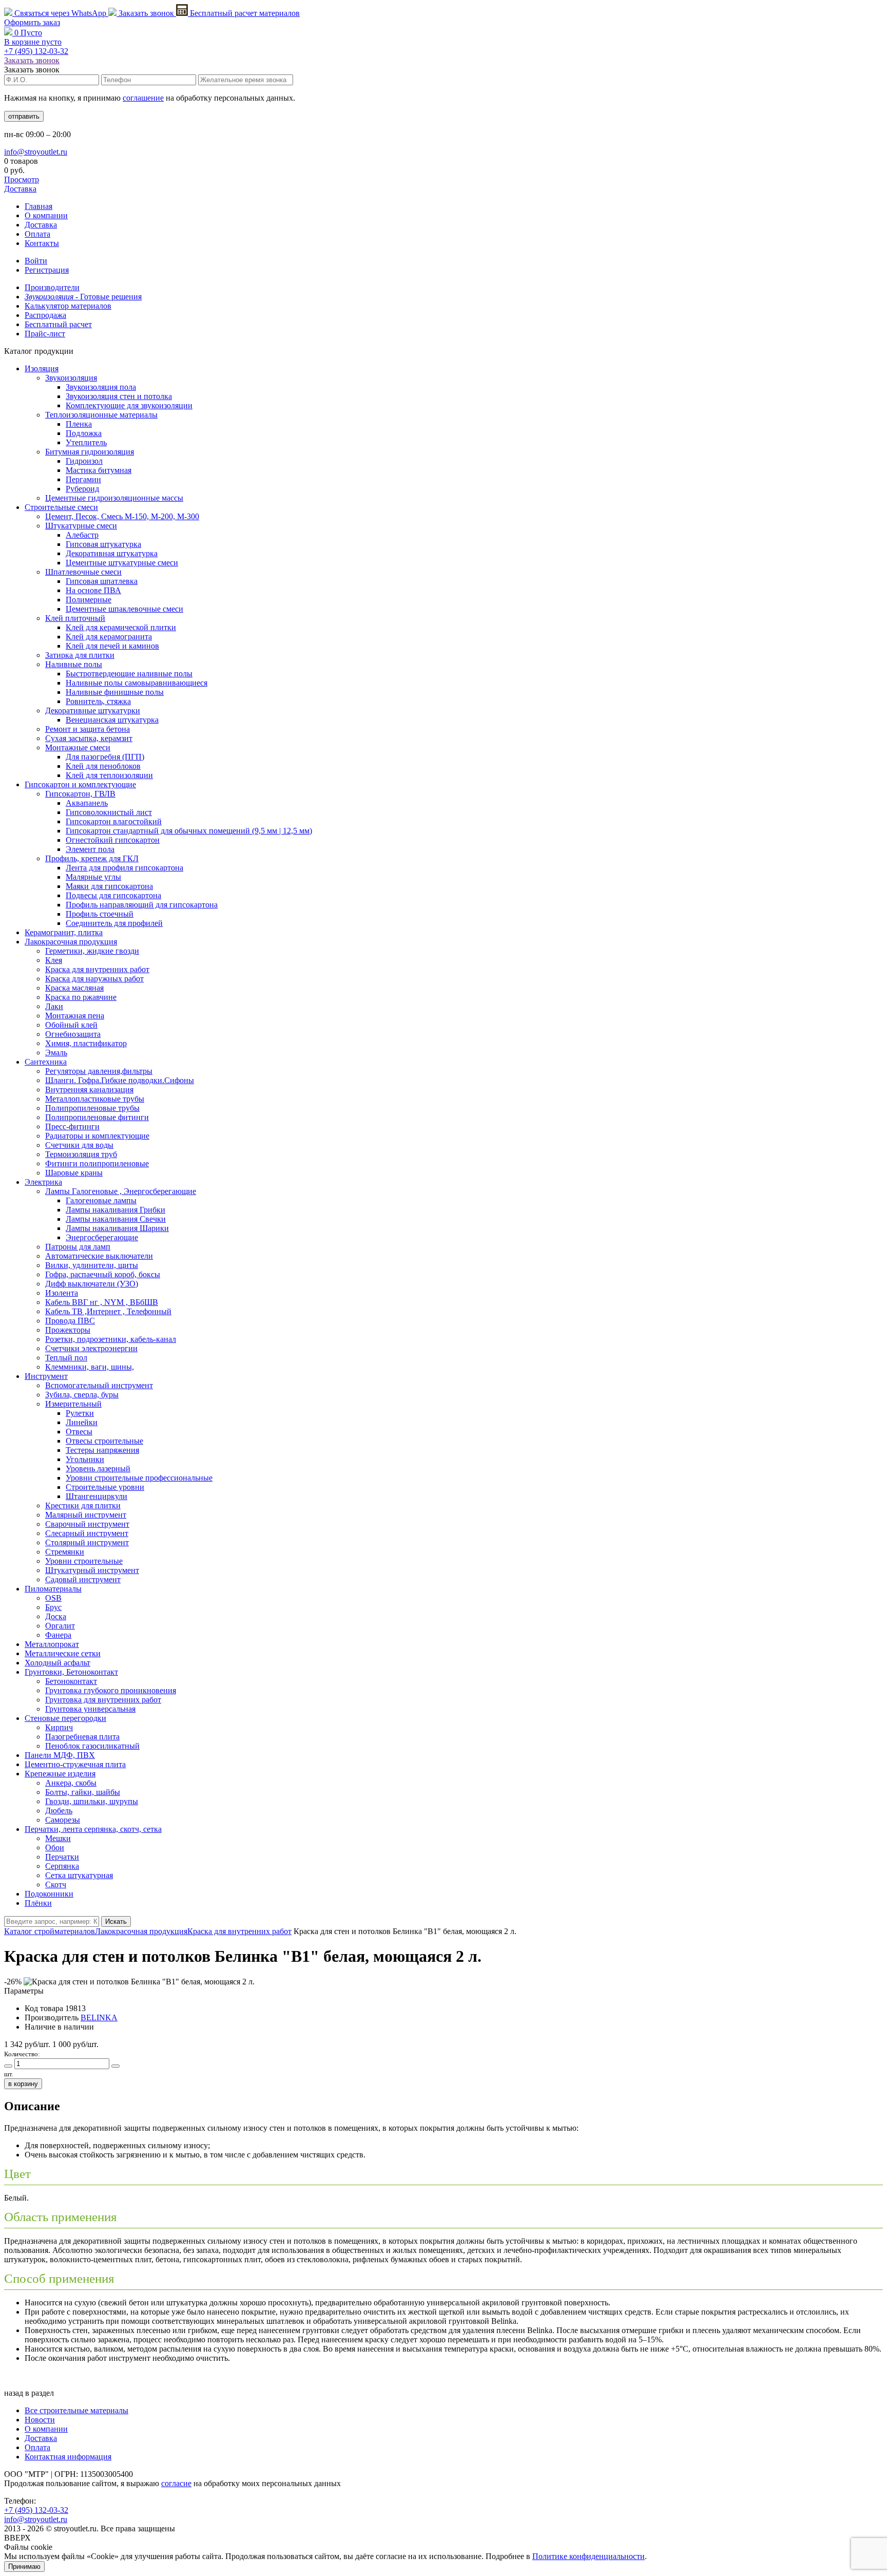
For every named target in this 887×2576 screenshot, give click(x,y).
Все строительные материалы (76, 2410)
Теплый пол (66, 1358)
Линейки (82, 1422)
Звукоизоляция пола (101, 387)
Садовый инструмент (83, 1579)
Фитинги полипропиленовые (97, 1163)
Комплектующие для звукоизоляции (129, 405)
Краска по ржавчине (81, 997)
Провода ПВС (70, 1321)
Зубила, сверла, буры (82, 1395)
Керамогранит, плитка (64, 932)
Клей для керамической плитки (121, 627)
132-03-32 (36, 51)
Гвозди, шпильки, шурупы (92, 1801)
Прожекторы (68, 1330)
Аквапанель (87, 803)
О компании (46, 215)
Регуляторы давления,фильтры (99, 1071)
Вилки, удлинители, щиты (92, 1265)
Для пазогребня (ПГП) (105, 757)
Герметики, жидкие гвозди (92, 951)
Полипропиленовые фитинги (97, 1117)
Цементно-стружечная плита (75, 1764)
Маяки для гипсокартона (109, 886)
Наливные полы (74, 664)
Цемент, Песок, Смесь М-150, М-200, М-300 (122, 516)
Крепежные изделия (60, 1774)
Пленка (79, 424)
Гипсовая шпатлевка (102, 581)
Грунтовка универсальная (90, 1709)
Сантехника (46, 1062)
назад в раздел (29, 2393)
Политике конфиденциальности (589, 2556)
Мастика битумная (99, 470)
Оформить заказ (32, 22)
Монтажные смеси (78, 747)
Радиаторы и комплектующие (97, 1136)
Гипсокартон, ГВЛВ (80, 794)
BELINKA (99, 2018)
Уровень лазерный (98, 1469)
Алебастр (82, 535)
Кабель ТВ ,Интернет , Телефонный (108, 1311)
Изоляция (42, 368)
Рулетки (80, 1413)
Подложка (84, 433)
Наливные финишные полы (115, 692)
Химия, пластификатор (86, 1043)
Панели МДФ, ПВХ (60, 1755)
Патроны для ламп (78, 1247)
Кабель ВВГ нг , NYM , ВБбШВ (102, 1302)
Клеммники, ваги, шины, (90, 1367)
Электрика (43, 1182)
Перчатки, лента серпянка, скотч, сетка (93, 1829)
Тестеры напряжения (102, 1450)
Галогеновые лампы (101, 1200)
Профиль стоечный (100, 914)
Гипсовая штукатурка (103, 544)
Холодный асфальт (57, 1663)
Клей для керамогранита (109, 637)
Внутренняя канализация (89, 1090)
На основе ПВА (93, 590)
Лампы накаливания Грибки (115, 1210)
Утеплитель (86, 442)
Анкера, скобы (71, 1783)
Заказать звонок (146, 13)
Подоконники (49, 1894)
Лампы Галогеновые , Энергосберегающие (121, 1191)
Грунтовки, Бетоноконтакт (71, 1672)
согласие (176, 2483)
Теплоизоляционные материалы (101, 415)
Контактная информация (68, 2457)
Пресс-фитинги (72, 1126)
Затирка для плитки (80, 655)
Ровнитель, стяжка (98, 701)
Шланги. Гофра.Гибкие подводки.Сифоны (120, 1080)
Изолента (62, 1293)
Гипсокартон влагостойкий (114, 821)
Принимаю (24, 2566)
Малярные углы (93, 877)
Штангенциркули (97, 1496)
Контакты (42, 243)
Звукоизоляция (71, 378)
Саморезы (63, 1820)
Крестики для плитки (83, 1505)
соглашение (143, 98)
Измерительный (73, 1404)
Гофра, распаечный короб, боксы (103, 1274)
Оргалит (60, 1626)
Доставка (20, 189)
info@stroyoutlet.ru (36, 152)
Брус (53, 1607)
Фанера (58, 1635)
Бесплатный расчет (244, 13)
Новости (40, 2420)
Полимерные (89, 600)
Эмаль (56, 1053)
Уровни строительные (84, 1561)
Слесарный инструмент (87, 1533)
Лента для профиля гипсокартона (124, 868)
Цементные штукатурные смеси (122, 563)
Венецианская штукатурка (112, 720)
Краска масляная (74, 988)
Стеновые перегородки (65, 1718)
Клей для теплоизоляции (109, 775)
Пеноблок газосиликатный (92, 1746)
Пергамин (83, 479)
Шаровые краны (74, 1173)
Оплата (37, 234)
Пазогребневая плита (82, 1737)
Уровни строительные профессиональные (139, 1478)
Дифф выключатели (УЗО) (92, 1284)
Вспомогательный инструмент (99, 1385)
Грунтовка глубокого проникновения (111, 1690)
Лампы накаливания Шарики (117, 1228)
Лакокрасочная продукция (71, 942)
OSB (53, 1598)
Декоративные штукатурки (93, 711)
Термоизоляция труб (81, 1154)
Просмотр (22, 179)
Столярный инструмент (87, 1542)
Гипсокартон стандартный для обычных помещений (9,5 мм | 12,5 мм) (189, 831)
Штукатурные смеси (81, 526)
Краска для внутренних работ (97, 969)
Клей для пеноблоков (103, 766)
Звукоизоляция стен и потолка (119, 396)
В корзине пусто (33, 42)
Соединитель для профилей (114, 923)
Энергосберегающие (102, 1237)
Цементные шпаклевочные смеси (124, 609)
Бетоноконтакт (71, 1681)
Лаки (54, 1006)
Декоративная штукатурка (112, 553)
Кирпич (59, 1727)
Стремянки (65, 1552)
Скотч (56, 1884)
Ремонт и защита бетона (88, 729)
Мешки (58, 1838)
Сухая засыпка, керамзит (89, 738)
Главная (38, 206)
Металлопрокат (52, 1644)
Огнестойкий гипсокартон (113, 840)
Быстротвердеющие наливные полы (129, 674)
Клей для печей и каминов (112, 646)
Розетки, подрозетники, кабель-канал (111, 1339)
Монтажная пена (75, 1016)
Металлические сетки (63, 1653)
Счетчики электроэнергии (91, 1348)
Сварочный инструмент (87, 1524)
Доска (56, 1616)
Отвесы (79, 1432)
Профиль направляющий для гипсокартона (142, 905)
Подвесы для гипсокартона (113, 895)
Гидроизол (84, 461)
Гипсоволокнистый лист (109, 812)
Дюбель (59, 1811)
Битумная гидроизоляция (90, 452)
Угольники (85, 1459)
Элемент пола (90, 849)
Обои (55, 1848)
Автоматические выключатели (99, 1256)
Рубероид (82, 489)
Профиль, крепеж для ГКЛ (92, 858)
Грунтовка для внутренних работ (103, 1700)
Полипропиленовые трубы (92, 1108)
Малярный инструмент (86, 1515)
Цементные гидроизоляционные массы (114, 498)
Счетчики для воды (79, 1145)
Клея (54, 960)
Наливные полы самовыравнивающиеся (137, 683)
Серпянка (62, 1866)
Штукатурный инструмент (92, 1570)
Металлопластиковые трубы (95, 1099)
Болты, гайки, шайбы (83, 1792)
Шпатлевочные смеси (83, 572)
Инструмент (46, 1376)
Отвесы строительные (104, 1441)
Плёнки (38, 1903)
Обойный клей (71, 1025)
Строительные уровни (105, 1487)
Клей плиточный (75, 618)
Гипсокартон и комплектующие (80, 784)
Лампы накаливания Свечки (116, 1219)
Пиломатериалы (53, 1589)
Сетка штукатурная (79, 1875)
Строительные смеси (61, 507)
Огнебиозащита (73, 1034)
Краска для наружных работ (94, 979)
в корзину (23, 2084)
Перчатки (62, 1857)
